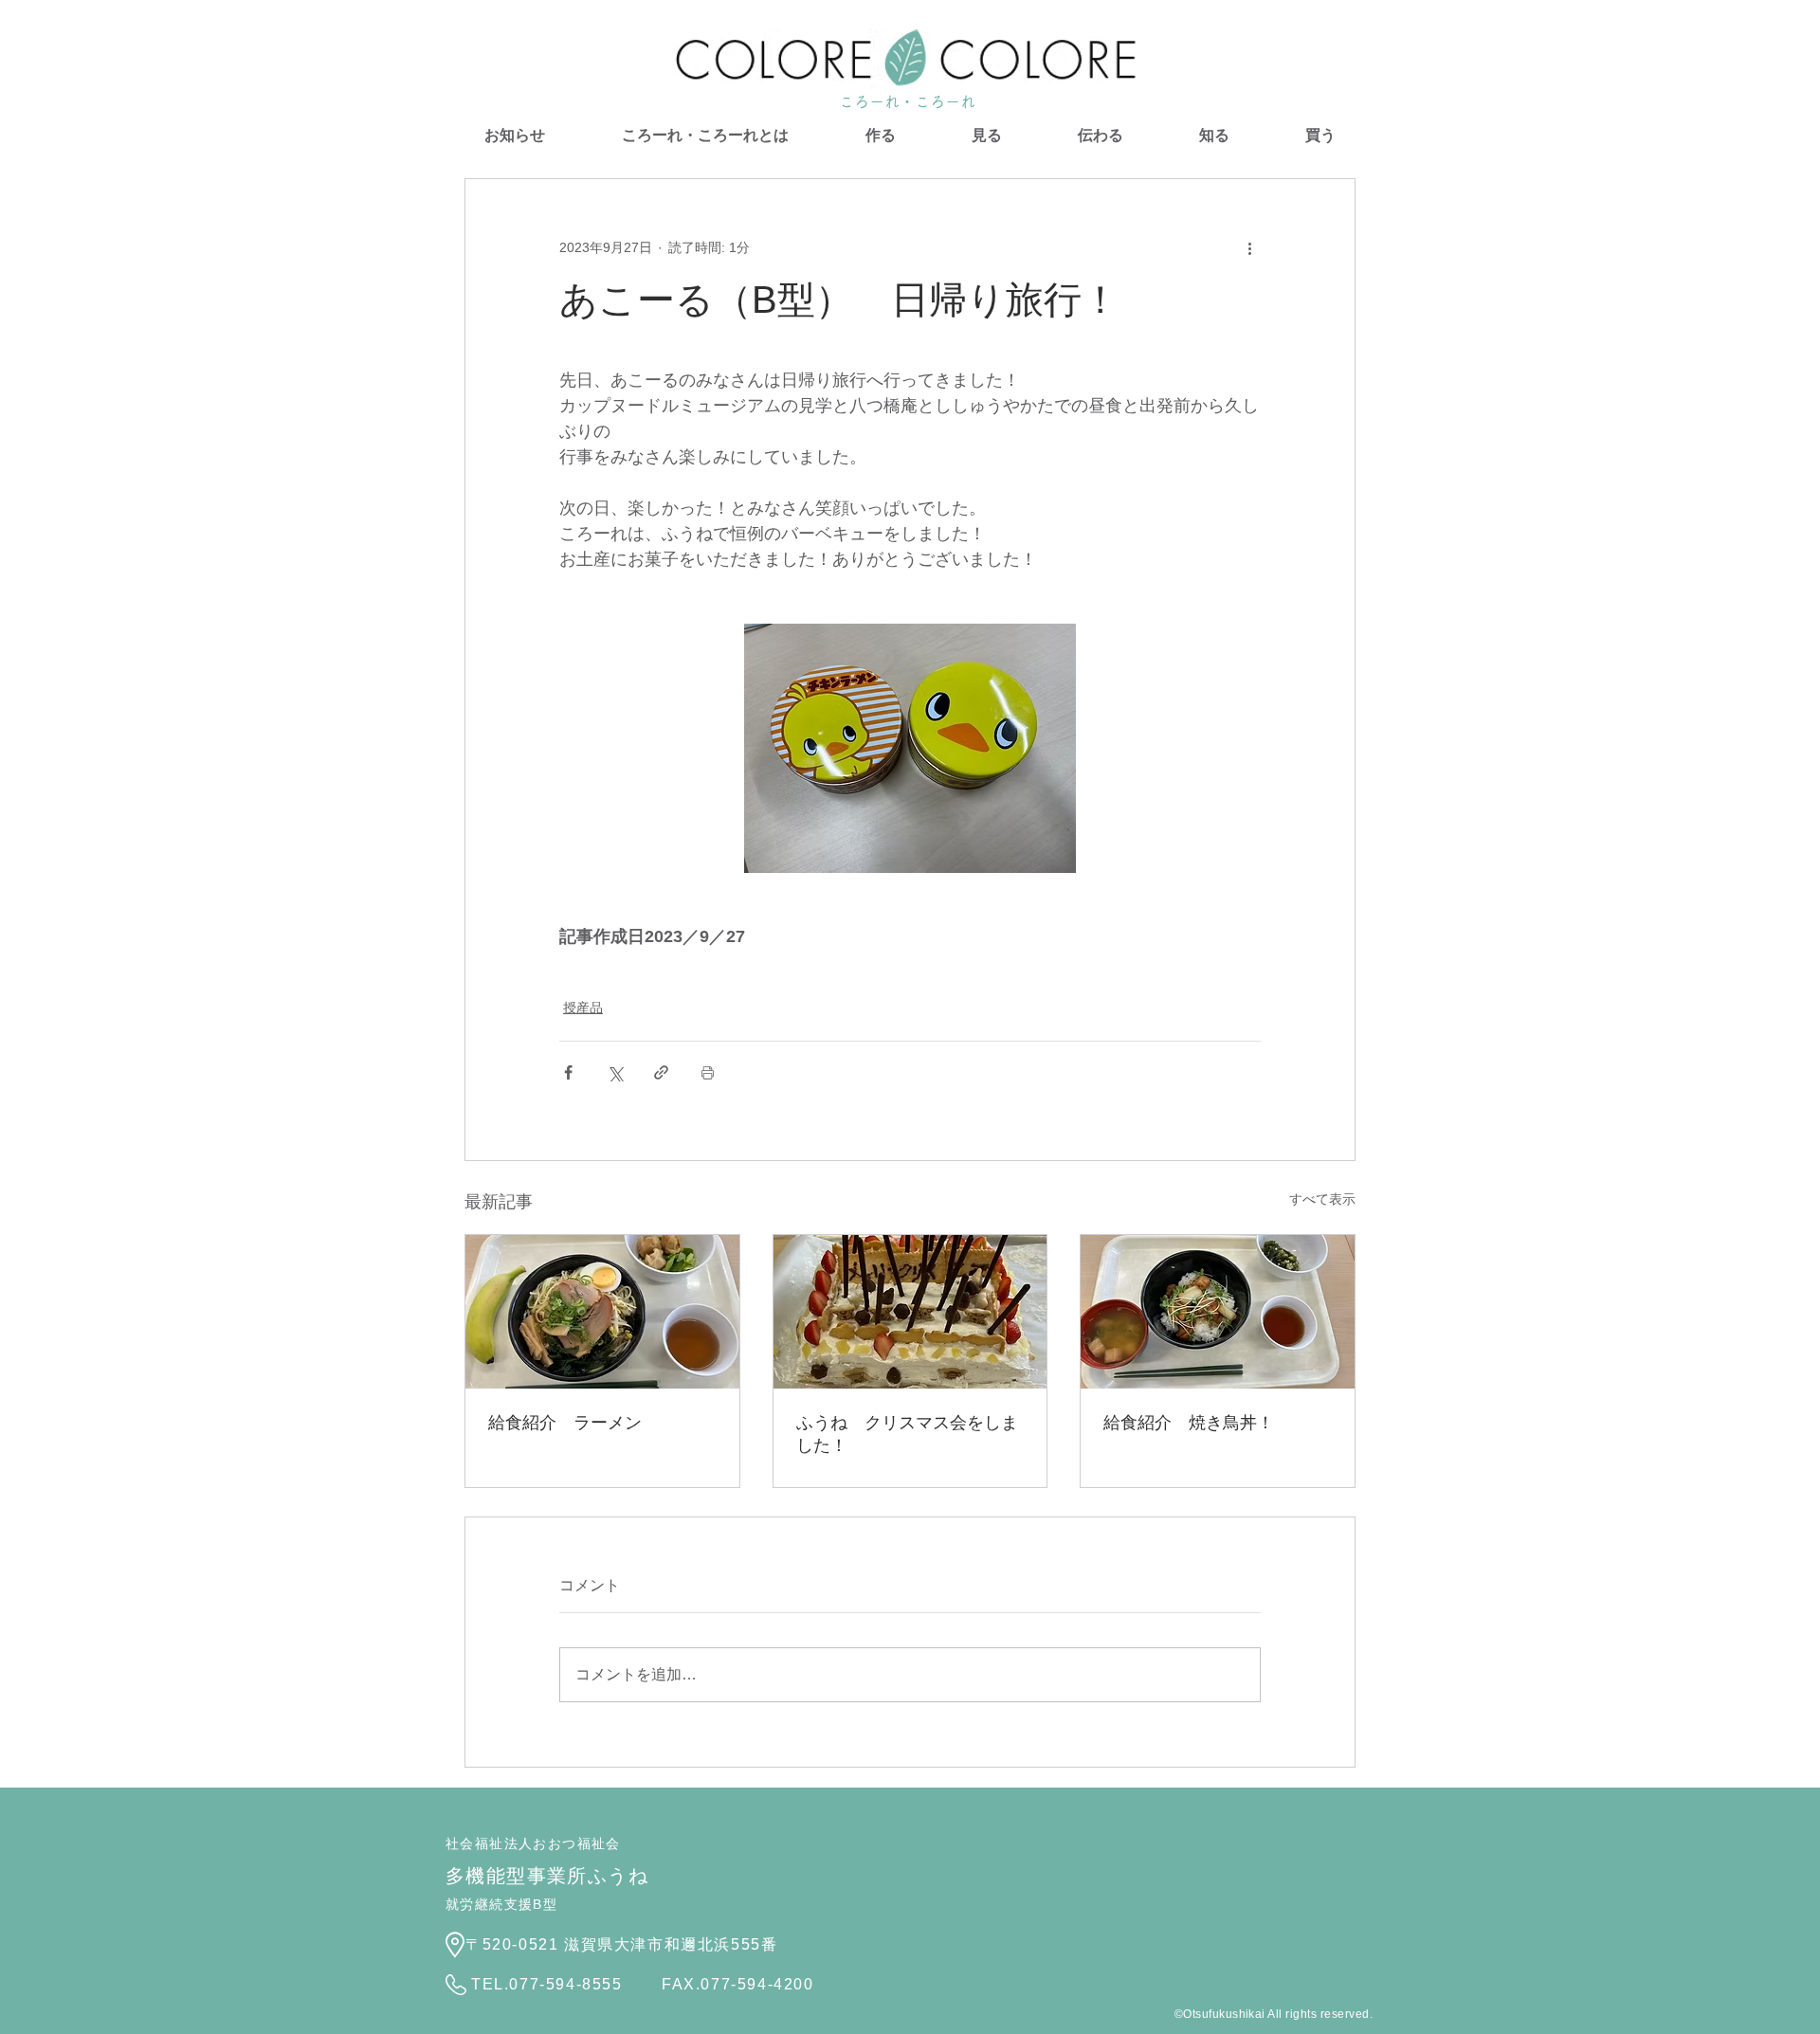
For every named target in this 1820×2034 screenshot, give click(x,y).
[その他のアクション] (1249, 247)
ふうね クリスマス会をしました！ (907, 1434)
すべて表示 (1322, 1199)
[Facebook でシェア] (568, 1072)
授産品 (583, 1008)
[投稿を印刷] (708, 1072)
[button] (880, 136)
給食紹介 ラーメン (565, 1423)
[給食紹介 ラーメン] (602, 1312)
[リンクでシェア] (661, 1072)
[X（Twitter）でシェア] (615, 1072)
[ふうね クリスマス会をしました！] (910, 1312)
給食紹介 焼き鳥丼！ (1189, 1423)
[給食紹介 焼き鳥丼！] (1218, 1312)
